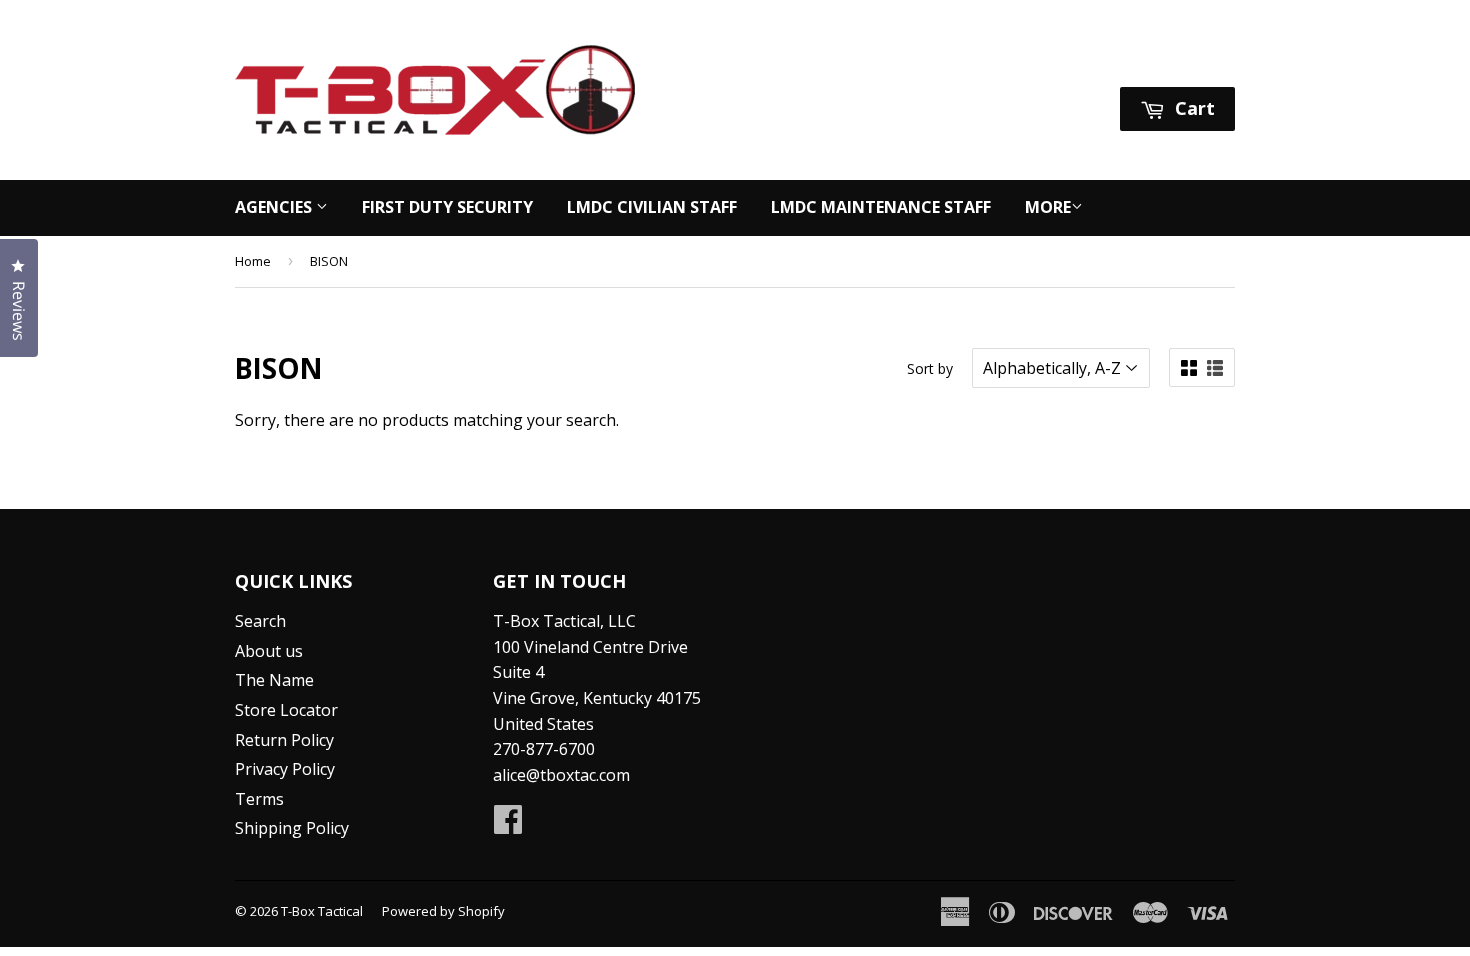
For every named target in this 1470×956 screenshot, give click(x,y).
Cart (1192, 108)
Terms (259, 799)
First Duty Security (447, 207)
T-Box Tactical (322, 911)
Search (260, 621)
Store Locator (286, 710)
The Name (274, 680)
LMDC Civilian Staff (652, 207)
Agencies (275, 207)
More (1048, 207)
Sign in (1047, 61)
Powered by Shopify (443, 911)
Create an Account (1169, 61)
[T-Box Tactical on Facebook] (508, 825)
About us (269, 651)
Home (253, 261)
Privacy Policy (285, 769)
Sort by (930, 368)
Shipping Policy (292, 828)
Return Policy (284, 740)
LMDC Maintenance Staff (881, 207)
